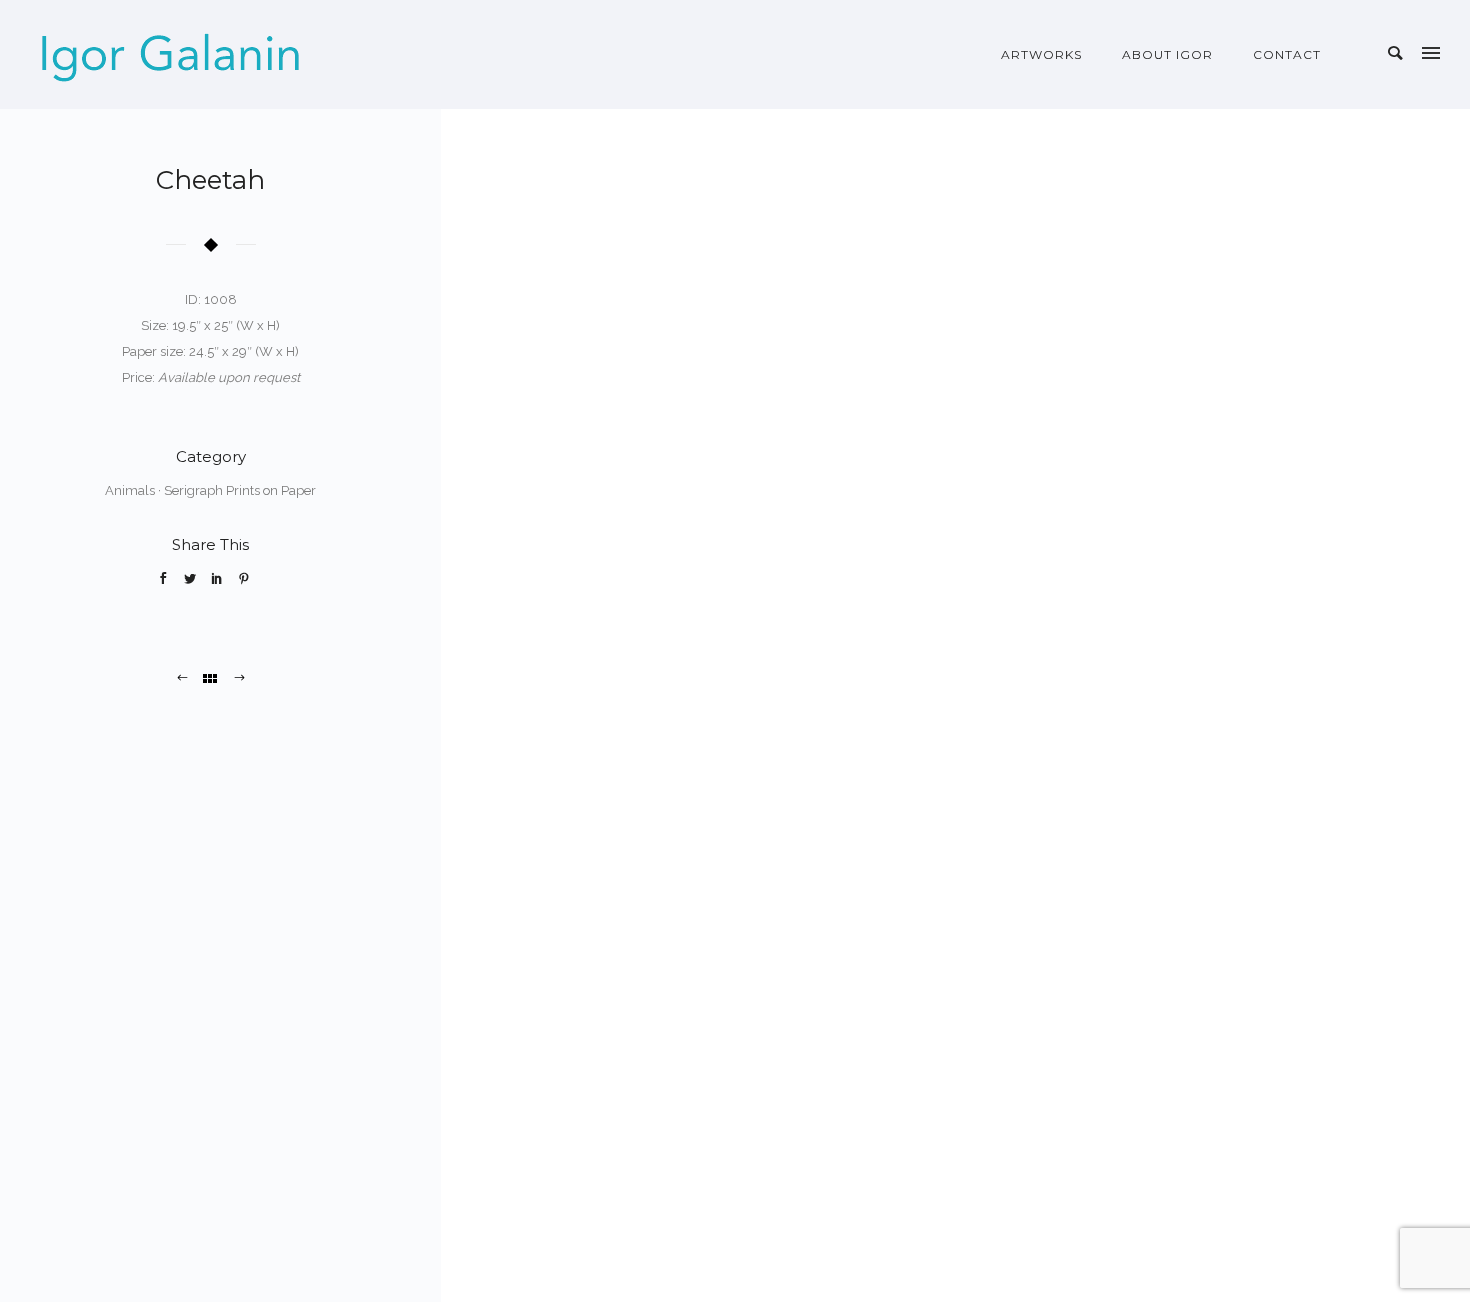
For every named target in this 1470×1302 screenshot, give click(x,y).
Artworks (1041, 54)
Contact (1287, 54)
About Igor (1167, 54)
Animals (130, 490)
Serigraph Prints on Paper (240, 490)
